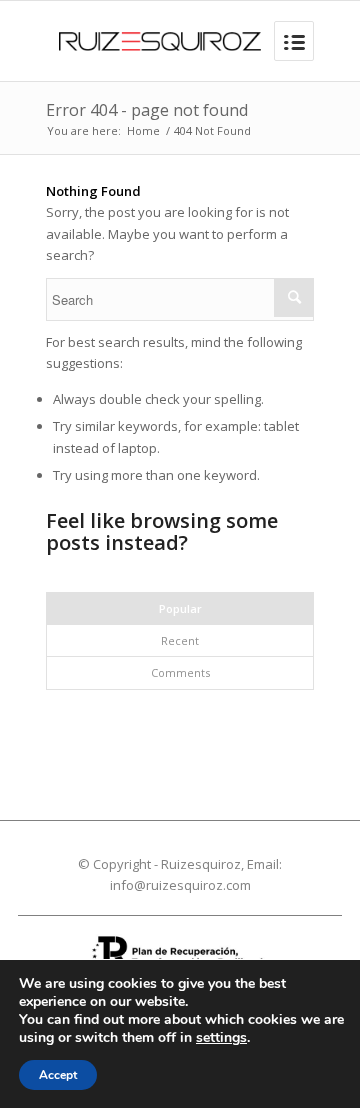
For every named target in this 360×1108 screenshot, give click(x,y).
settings (221, 1038)
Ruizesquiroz (201, 864)
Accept (58, 1075)
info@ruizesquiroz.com (180, 885)
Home (143, 130)
